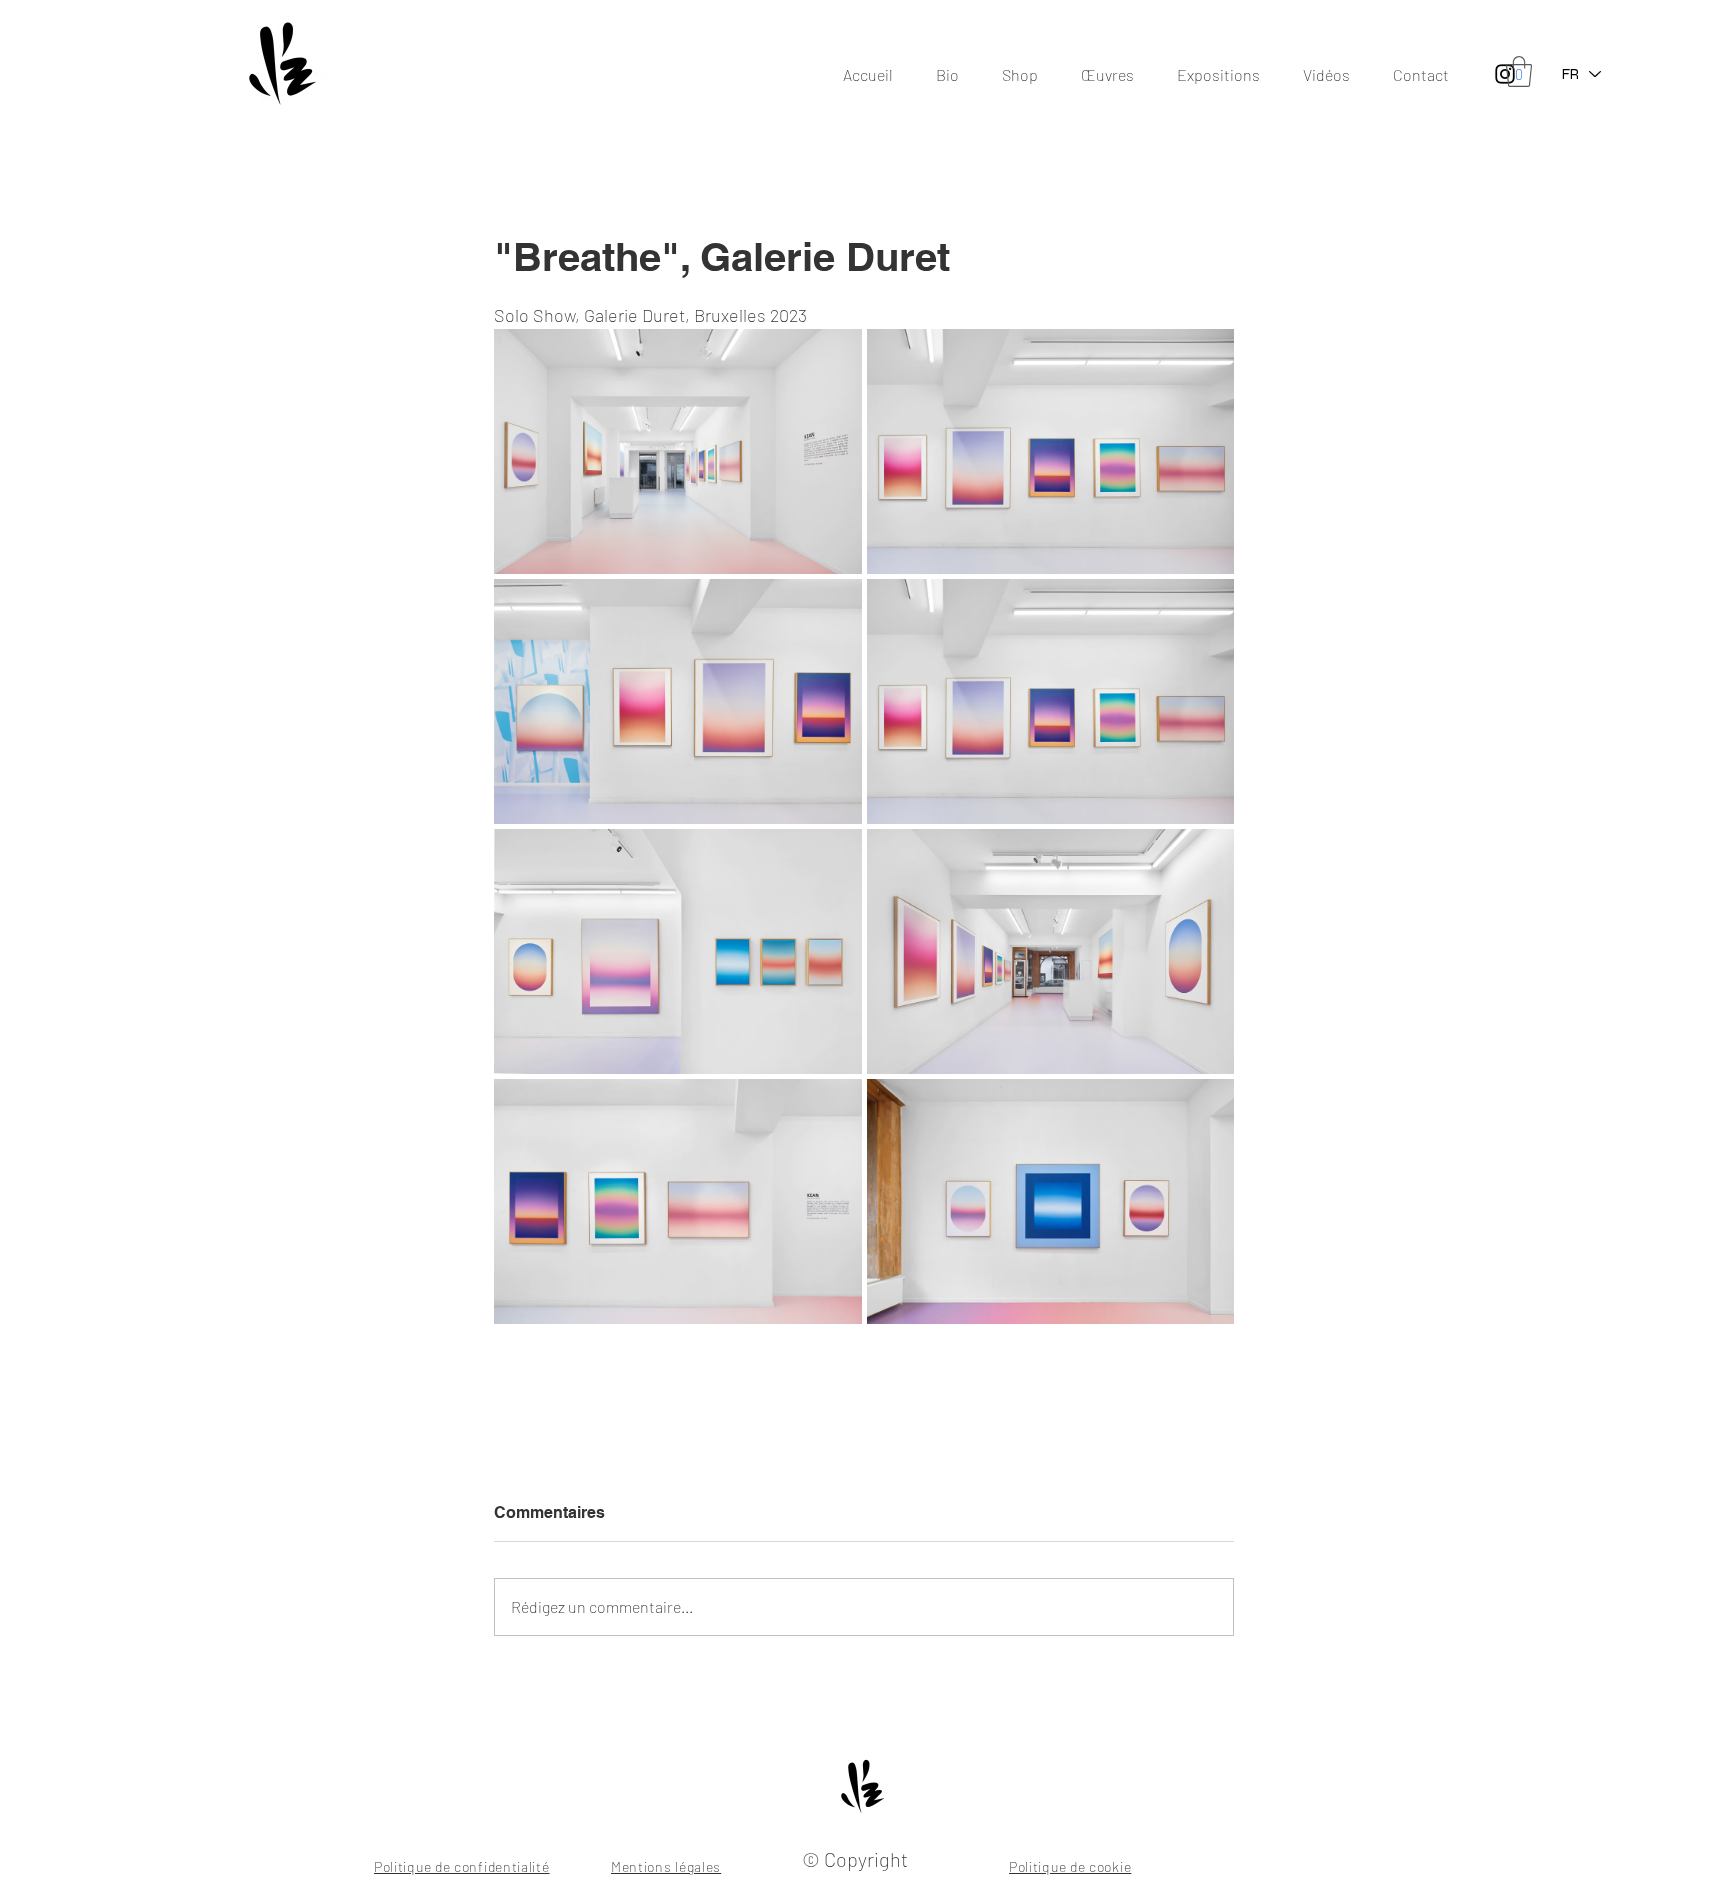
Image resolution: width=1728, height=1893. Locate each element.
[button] (1519, 71)
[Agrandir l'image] (678, 451)
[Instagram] (1505, 74)
